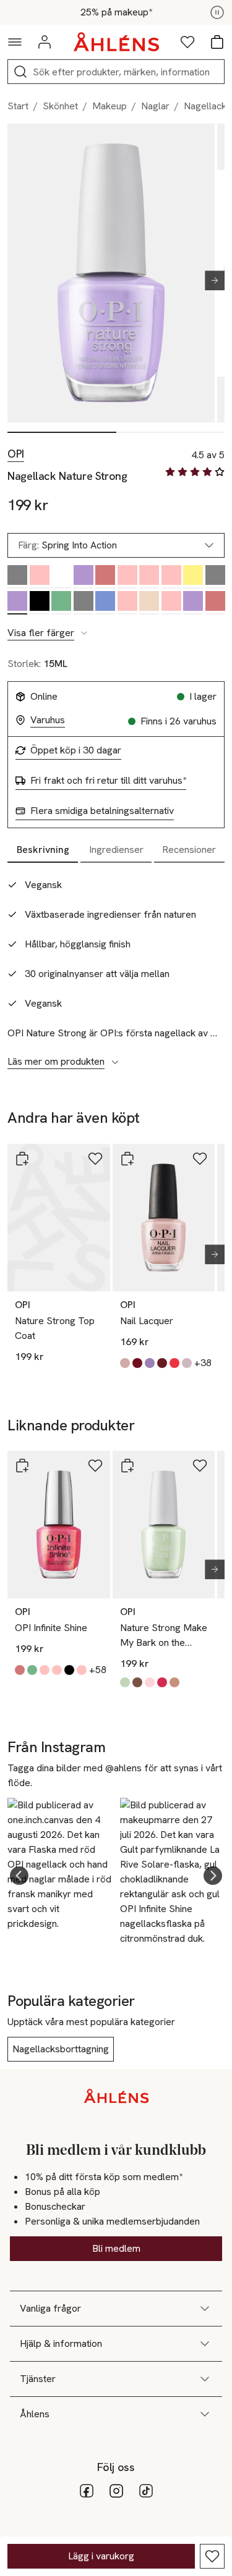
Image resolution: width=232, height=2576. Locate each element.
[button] (19, 1876)
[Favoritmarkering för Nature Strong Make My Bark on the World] (200, 1466)
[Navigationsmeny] (15, 42)
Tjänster (38, 2379)
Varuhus (48, 720)
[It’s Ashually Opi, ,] (17, 577)
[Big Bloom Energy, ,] (127, 577)
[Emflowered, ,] (149, 577)
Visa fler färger (41, 633)
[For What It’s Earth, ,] (127, 603)
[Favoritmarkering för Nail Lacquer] (200, 1159)
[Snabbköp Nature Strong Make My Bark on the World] (127, 1466)
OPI (16, 454)
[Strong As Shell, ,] (61, 577)
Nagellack (205, 106)
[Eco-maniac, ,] (84, 577)
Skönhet (60, 106)
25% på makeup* (116, 12)
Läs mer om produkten (56, 1062)
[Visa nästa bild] (210, 280)
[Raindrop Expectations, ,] (105, 603)
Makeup (110, 106)
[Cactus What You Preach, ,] (61, 603)
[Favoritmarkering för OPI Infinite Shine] (95, 1466)
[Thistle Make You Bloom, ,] (171, 577)
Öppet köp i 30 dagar (76, 750)
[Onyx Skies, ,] (40, 603)
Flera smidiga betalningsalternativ (102, 811)
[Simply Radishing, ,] (40, 577)
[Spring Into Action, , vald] (17, 603)
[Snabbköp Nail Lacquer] (127, 1159)
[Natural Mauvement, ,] (171, 603)
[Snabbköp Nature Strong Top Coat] (22, 1159)
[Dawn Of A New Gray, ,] (84, 603)
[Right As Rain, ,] (193, 603)
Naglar (155, 106)
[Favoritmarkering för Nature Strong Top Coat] (95, 1159)
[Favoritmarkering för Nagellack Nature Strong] (212, 2556)
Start (18, 106)
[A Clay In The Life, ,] (149, 603)
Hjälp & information (61, 2343)
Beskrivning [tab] (43, 850)
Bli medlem (116, 2248)
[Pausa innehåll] (217, 12)
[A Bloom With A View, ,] (215, 603)
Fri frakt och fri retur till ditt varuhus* (108, 781)
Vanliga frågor (50, 2308)
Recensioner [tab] (189, 850)
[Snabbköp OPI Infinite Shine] (22, 1466)
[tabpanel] (116, 967)
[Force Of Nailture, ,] (215, 577)
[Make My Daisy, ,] (193, 577)
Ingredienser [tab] (116, 850)
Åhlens (35, 2414)
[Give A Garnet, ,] (105, 577)
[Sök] (20, 72)
